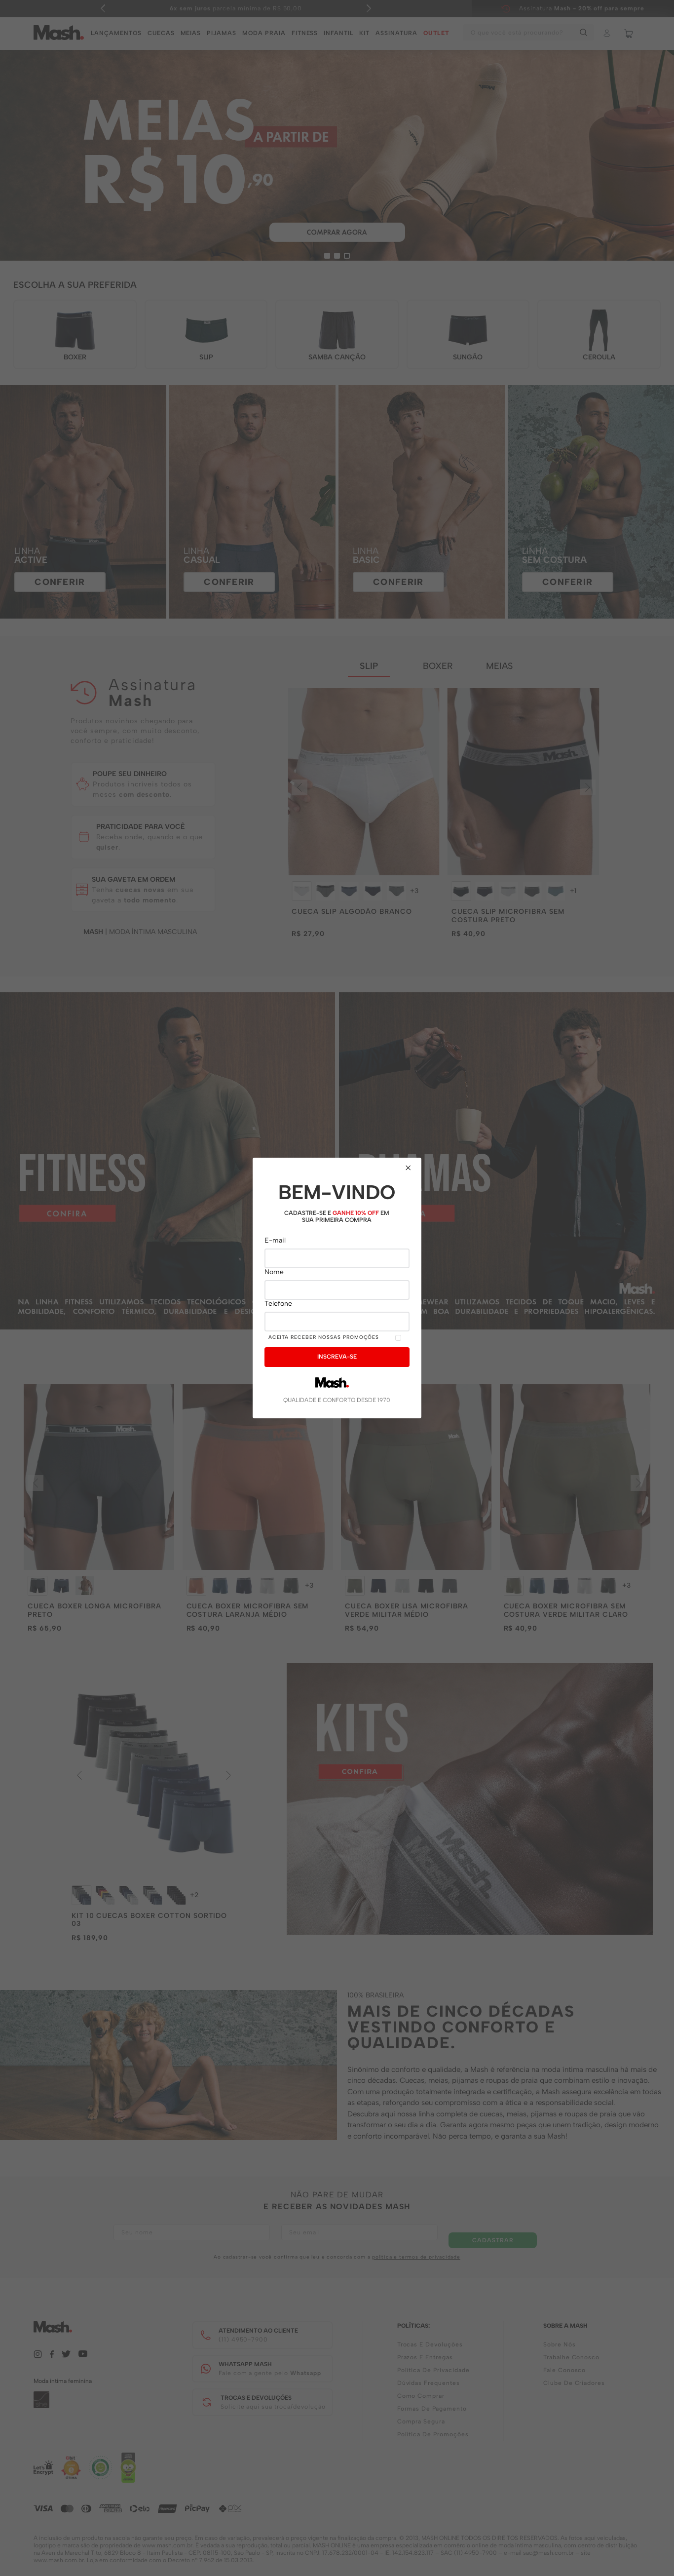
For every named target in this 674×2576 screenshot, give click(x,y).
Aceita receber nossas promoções (324, 1337)
